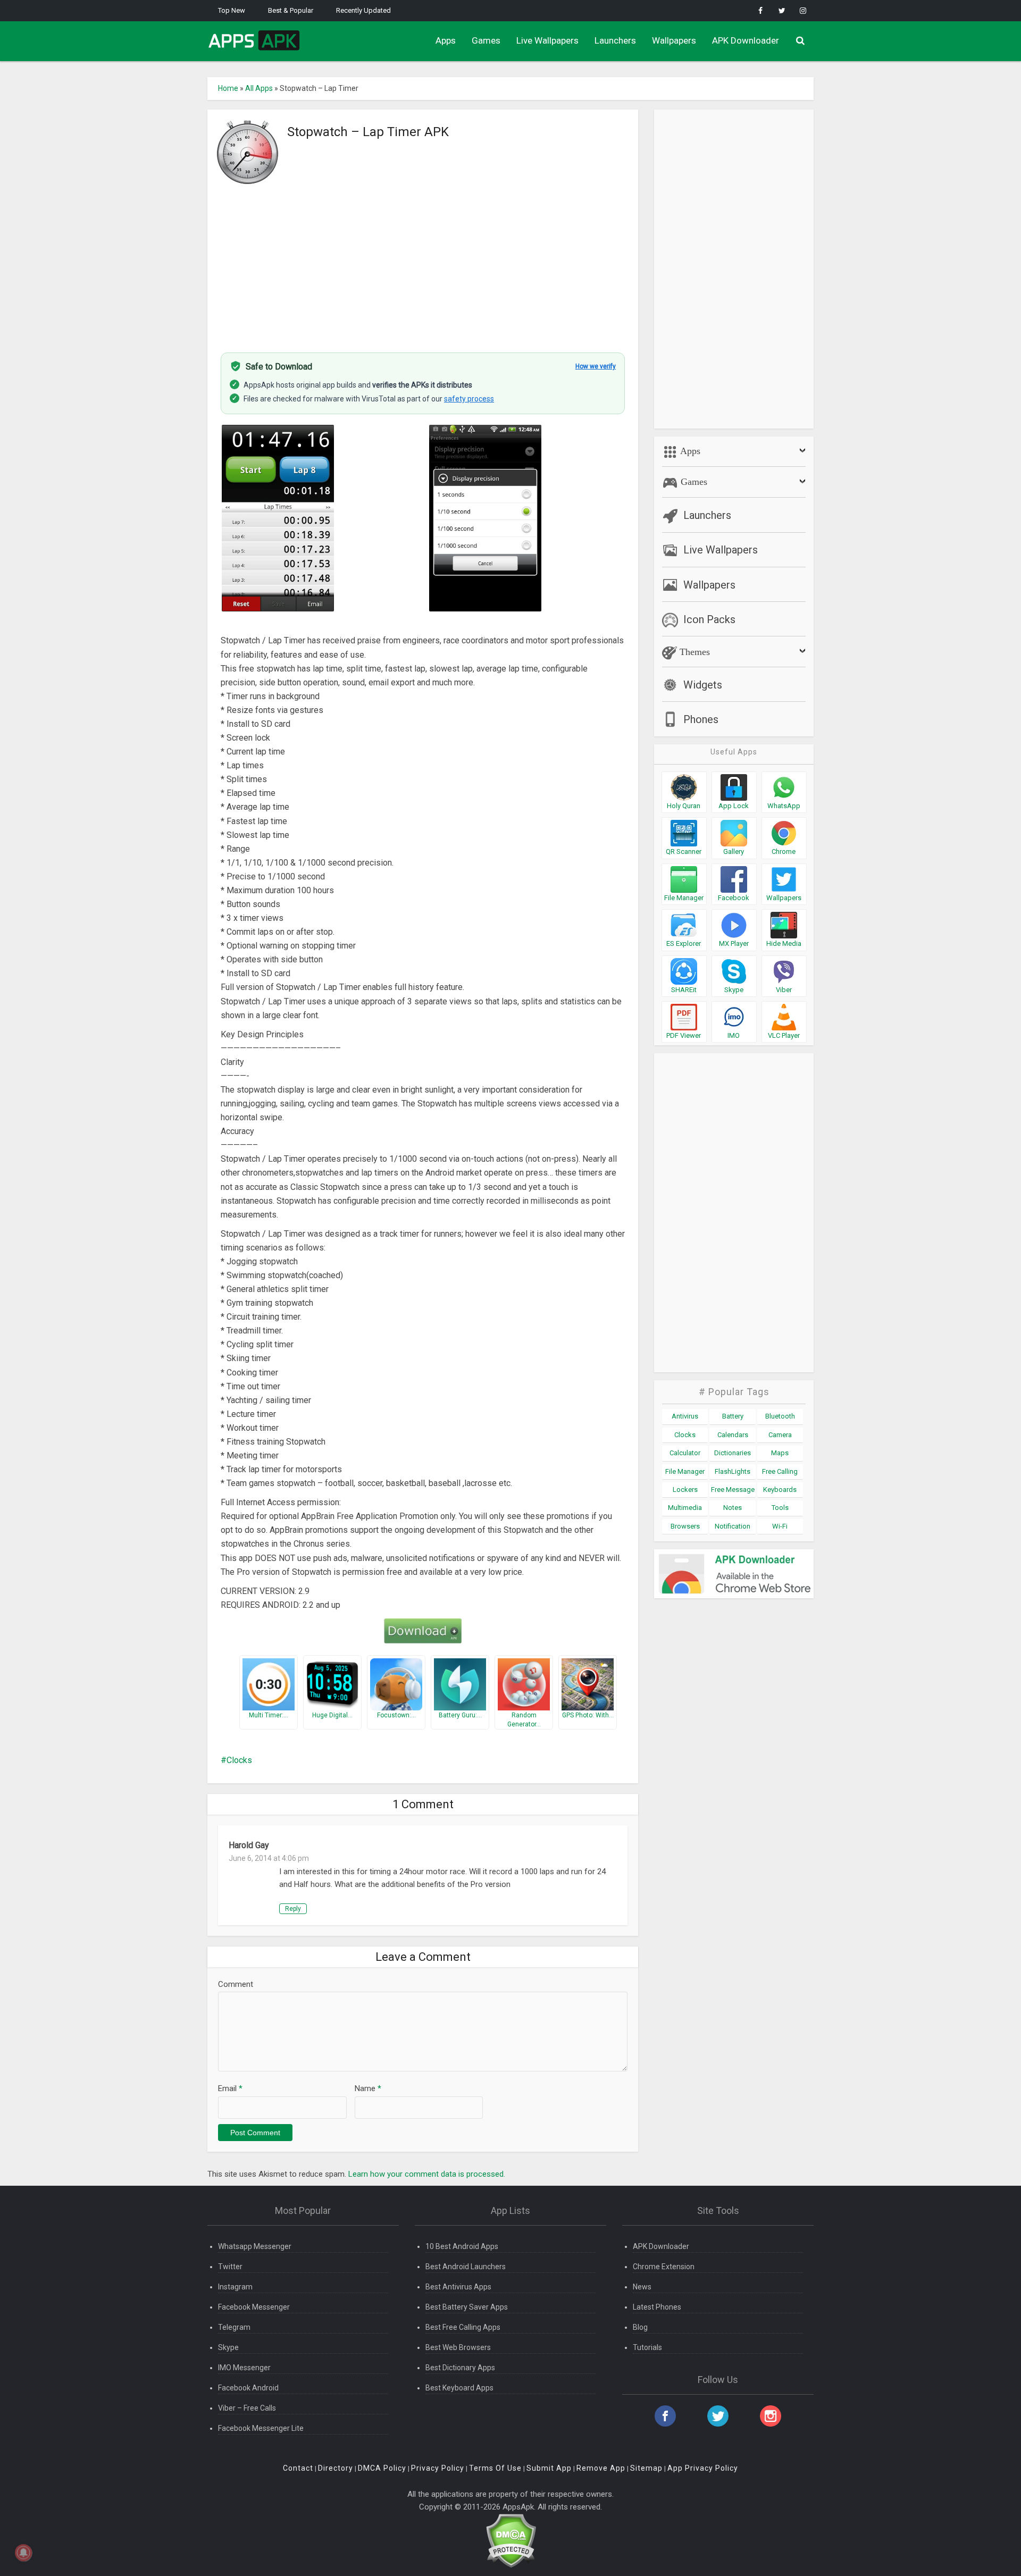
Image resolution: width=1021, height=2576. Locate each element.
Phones (701, 719)
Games (486, 40)
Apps (446, 40)
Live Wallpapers (547, 40)
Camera (780, 1435)
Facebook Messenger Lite (261, 2428)
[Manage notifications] (23, 2553)
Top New (232, 10)
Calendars (733, 1435)
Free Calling (780, 1471)
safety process (469, 399)
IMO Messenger (244, 2368)
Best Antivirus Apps (458, 2287)
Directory (336, 2468)
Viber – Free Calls (247, 2408)
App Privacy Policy (703, 2468)
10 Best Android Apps (462, 2246)
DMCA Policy (382, 2468)
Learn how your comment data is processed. (427, 2174)
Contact (298, 2468)
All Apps (259, 88)
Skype (228, 2347)
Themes (693, 652)
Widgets (703, 685)
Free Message (733, 1490)
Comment (236, 1984)
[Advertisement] (423, 262)
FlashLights (733, 1471)
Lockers (685, 1490)
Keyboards (780, 1490)
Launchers (615, 40)
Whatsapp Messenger (255, 2246)
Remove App (601, 2468)
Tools (780, 1508)
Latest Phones (657, 2307)
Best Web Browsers (458, 2347)
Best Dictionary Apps (460, 2368)
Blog (640, 2327)
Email (230, 2088)
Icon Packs (709, 619)
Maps (780, 1453)
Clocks (239, 1760)
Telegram (234, 2327)
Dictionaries (733, 1453)
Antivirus (685, 1416)
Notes (733, 1508)
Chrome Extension (664, 2267)
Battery (733, 1416)
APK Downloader (746, 40)
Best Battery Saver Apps (467, 2307)
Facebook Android (248, 2388)
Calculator (685, 1453)
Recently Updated (363, 10)
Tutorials (647, 2347)
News (642, 2287)
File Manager (685, 1471)
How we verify (596, 366)
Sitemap (646, 2468)
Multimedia (685, 1508)
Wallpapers (674, 40)
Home (228, 88)
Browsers (685, 1526)
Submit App (549, 2468)
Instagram (235, 2287)
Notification (733, 1526)
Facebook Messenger (254, 2307)
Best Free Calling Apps (463, 2327)
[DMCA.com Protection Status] (511, 2540)
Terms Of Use (495, 2468)
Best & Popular (291, 10)
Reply (293, 1909)
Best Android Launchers (466, 2267)
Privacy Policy (438, 2468)
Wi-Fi (780, 1526)
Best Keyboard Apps (459, 2388)
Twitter (230, 2267)
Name (368, 2088)
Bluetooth (780, 1416)
